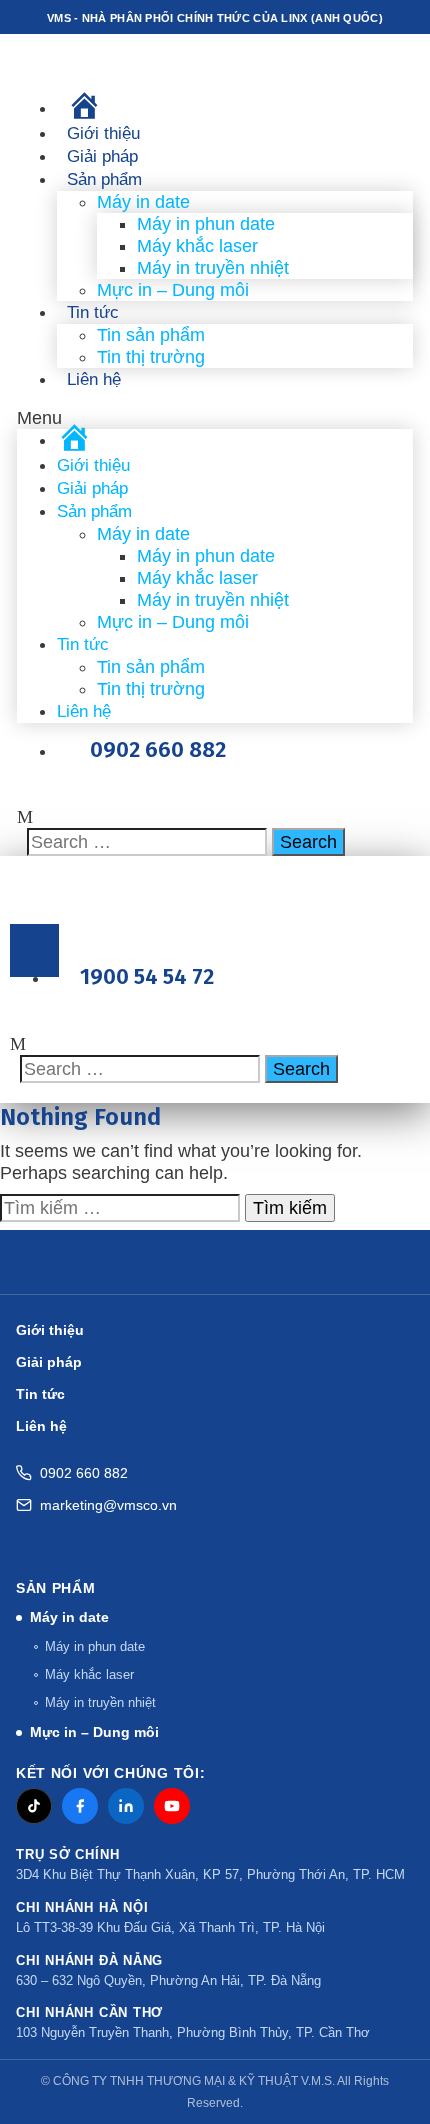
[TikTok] (34, 1806)
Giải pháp (102, 156)
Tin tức (93, 312)
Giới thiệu (103, 133)
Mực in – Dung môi (173, 290)
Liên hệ (94, 379)
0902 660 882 (84, 1473)
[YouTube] (172, 1806)
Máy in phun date (206, 224)
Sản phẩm (104, 179)
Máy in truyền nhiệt (213, 268)
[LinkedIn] (126, 1806)
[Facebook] (80, 1806)
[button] (215, 418)
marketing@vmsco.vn (108, 1505)
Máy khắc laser (197, 246)
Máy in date (143, 202)
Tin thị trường (151, 357)
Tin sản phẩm (151, 335)
